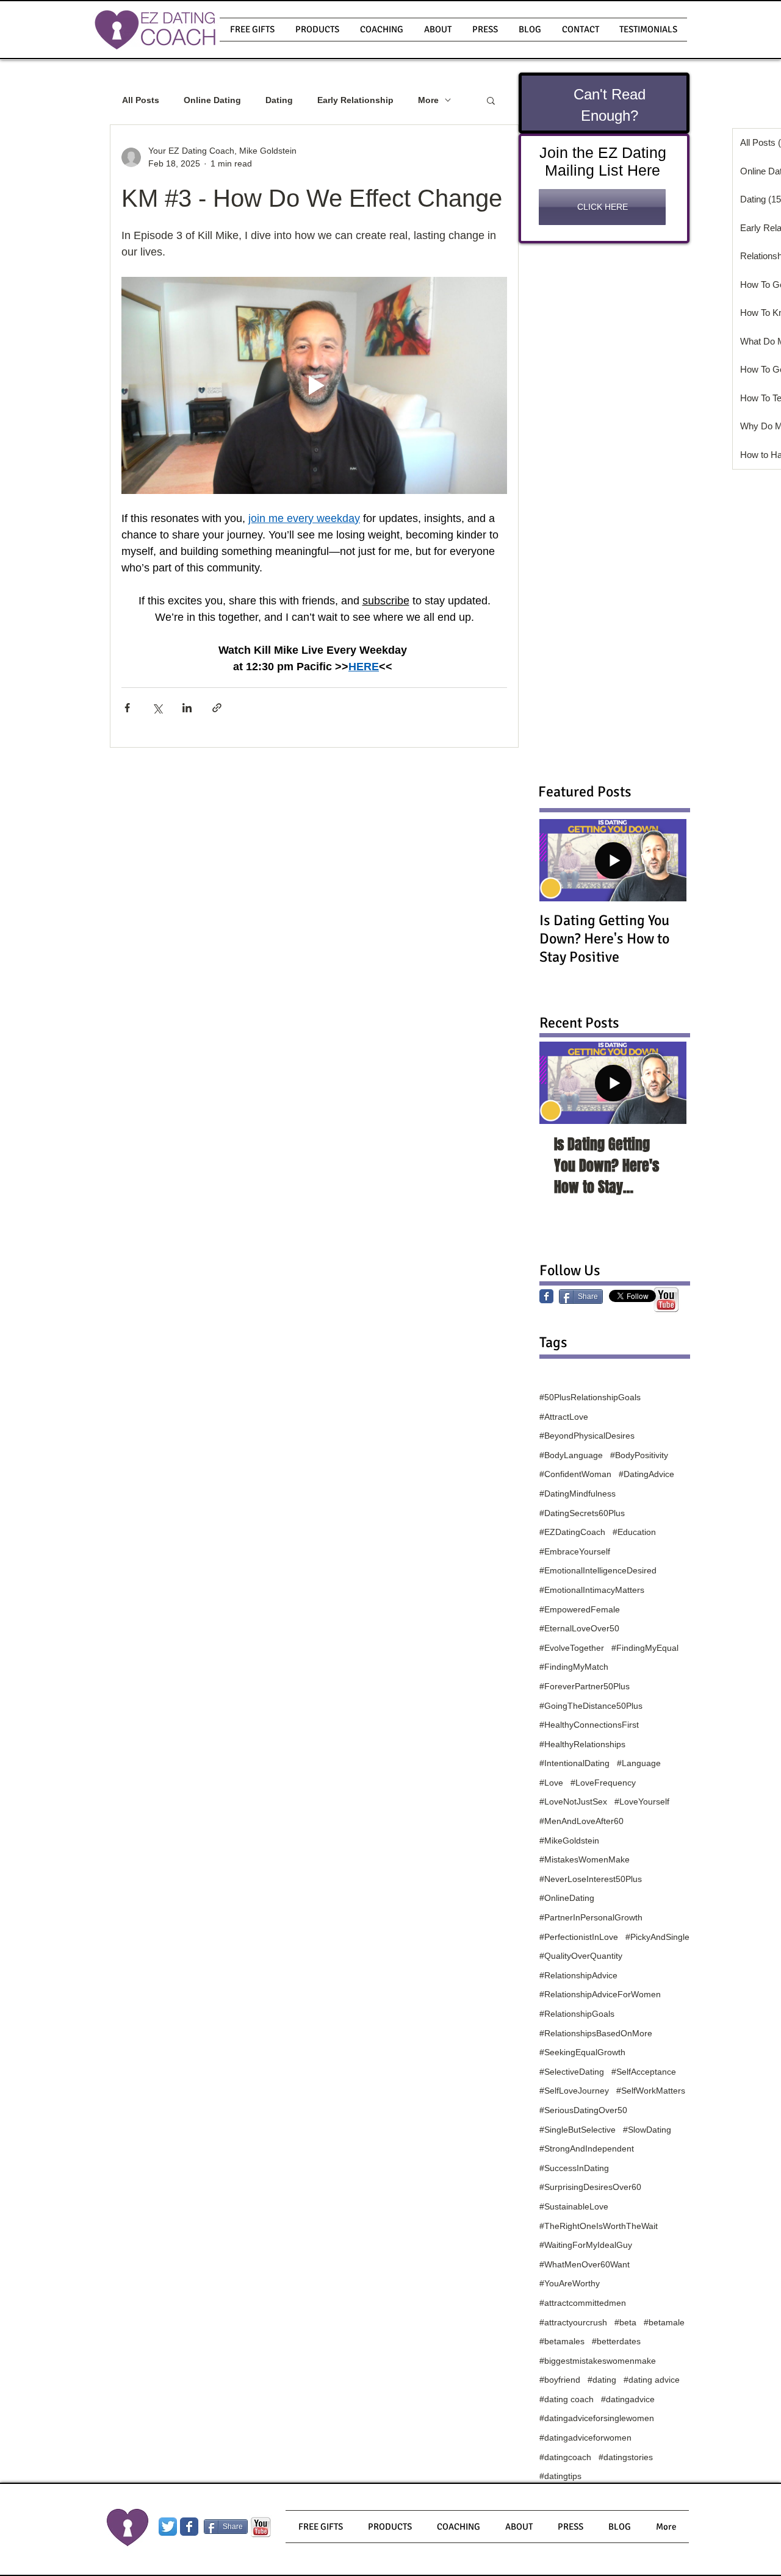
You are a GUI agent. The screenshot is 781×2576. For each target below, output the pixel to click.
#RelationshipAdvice (578, 1975)
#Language (639, 1763)
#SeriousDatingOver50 (583, 2110)
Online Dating (212, 100)
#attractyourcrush (573, 2322)
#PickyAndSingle (657, 1937)
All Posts (141, 100)
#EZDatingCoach (572, 1532)
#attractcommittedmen (583, 2303)
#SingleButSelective (578, 2130)
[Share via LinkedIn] (187, 708)
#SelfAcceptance (644, 2072)
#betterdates (616, 2341)
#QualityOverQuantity (581, 1956)
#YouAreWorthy (570, 2283)
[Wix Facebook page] (189, 2527)
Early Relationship (355, 100)
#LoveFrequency (603, 1783)
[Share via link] (217, 708)
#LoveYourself (642, 1801)
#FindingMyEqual (645, 1648)
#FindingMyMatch (574, 1667)
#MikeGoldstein (569, 1841)
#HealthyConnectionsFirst (589, 1725)
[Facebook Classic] (546, 1296)
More (428, 100)
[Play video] (314, 385)
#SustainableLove (574, 2206)
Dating (279, 100)
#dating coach (567, 2399)
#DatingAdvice (646, 1474)
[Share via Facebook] (127, 708)
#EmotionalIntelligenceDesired (598, 1570)
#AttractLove (564, 1417)
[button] (317, 30)
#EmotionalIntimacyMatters (592, 1590)
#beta (625, 2322)
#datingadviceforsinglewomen (597, 2418)
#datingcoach (565, 2457)
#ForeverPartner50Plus (585, 1686)
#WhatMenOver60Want (585, 2264)
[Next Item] (667, 1083)
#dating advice (652, 2380)
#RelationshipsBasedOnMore (596, 2033)
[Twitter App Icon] (168, 2527)
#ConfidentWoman (575, 1474)
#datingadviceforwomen (585, 2438)
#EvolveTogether (572, 1648)
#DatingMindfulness (578, 1494)
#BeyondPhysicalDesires (587, 1436)
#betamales (562, 2341)
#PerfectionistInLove (579, 1937)
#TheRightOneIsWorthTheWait (599, 2226)
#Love (551, 1783)
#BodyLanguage (571, 1455)
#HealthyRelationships (582, 1744)
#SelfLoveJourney (574, 2091)
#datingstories (626, 2457)
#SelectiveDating (572, 2072)
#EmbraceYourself (575, 1551)
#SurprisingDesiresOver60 (590, 2187)
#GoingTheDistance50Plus (591, 1706)
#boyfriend (560, 2380)
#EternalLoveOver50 (579, 1628)
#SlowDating (647, 2130)
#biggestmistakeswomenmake (598, 2361)
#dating (602, 2380)
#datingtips (560, 2476)
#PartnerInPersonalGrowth (591, 1917)
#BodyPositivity (639, 1455)
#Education (634, 1532)
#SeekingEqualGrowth (582, 2052)
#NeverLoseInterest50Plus (591, 1879)
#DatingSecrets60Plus (582, 1513)
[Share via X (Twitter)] (157, 708)
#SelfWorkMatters (651, 2091)
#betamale (664, 2322)
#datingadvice (628, 2399)
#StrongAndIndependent (587, 2148)
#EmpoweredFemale (580, 1609)
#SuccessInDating (574, 2168)
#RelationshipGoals (577, 2014)
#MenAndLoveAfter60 (581, 1821)
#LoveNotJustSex (573, 1801)
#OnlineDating (567, 1898)
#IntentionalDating (574, 1763)
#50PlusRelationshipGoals (590, 1397)
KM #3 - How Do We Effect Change (312, 198)
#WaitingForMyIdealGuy (586, 2245)
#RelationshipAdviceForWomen (600, 1994)
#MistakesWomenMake (585, 1859)
